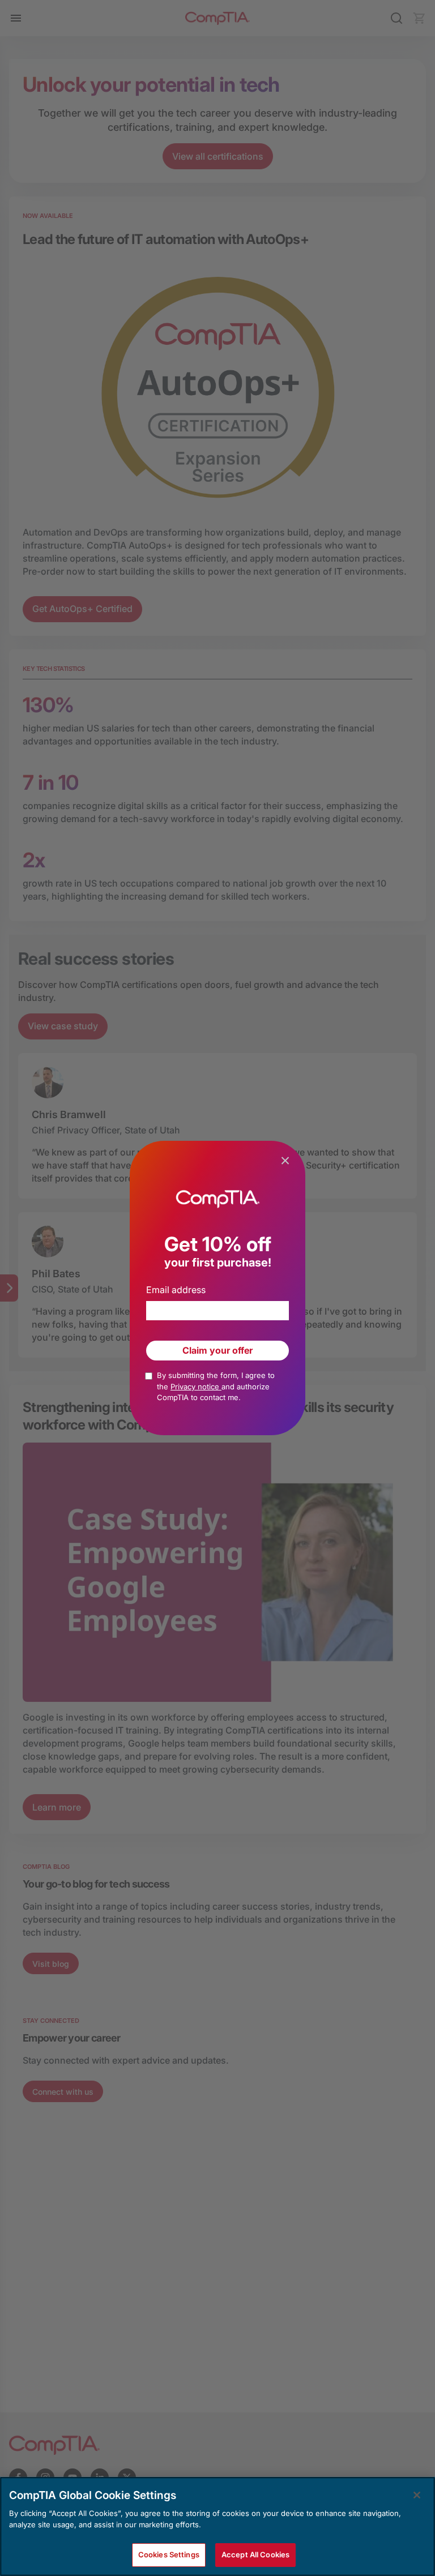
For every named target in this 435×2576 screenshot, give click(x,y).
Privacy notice (196, 1387)
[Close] (417, 2495)
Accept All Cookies (255, 2554)
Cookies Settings (169, 2554)
